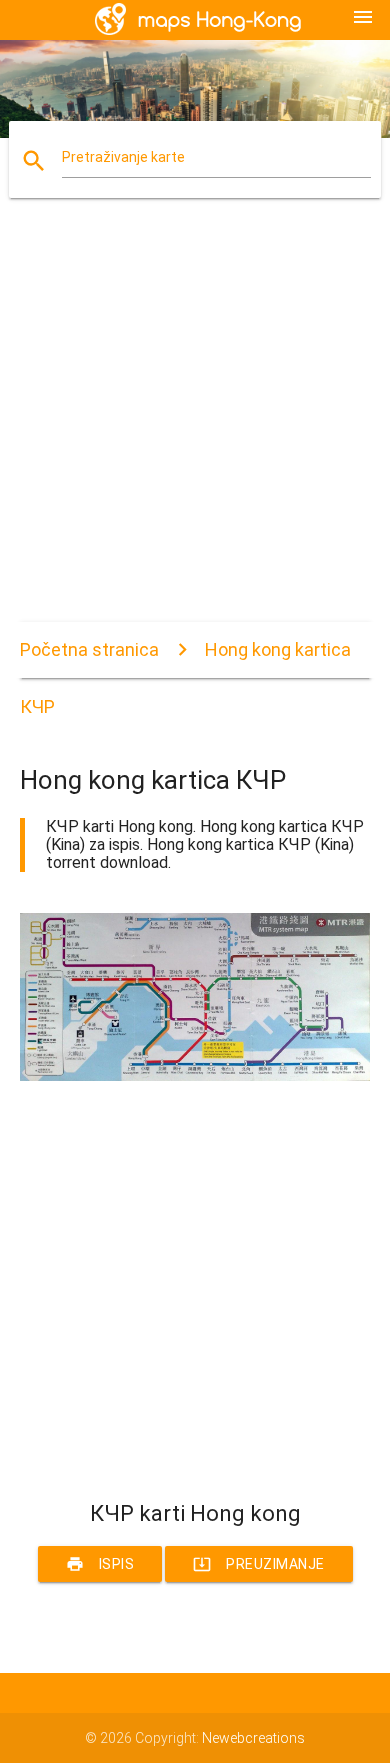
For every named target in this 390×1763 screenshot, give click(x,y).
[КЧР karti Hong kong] (195, 1076)
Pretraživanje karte (123, 157)
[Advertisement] (195, 427)
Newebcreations (253, 1738)
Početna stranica (89, 649)
